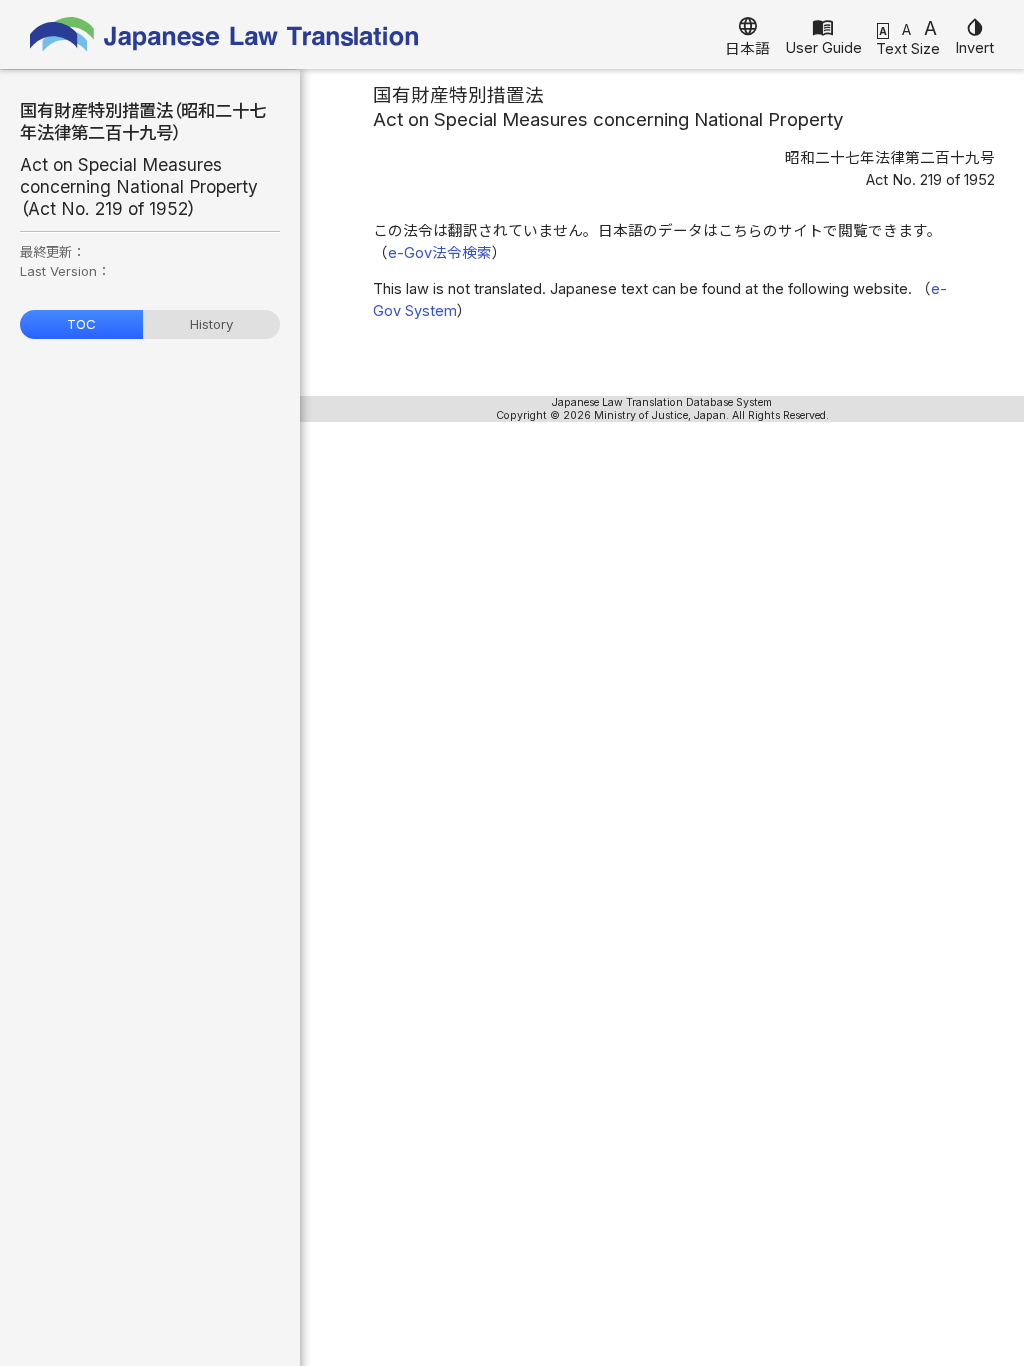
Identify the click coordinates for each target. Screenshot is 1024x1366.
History (211, 324)
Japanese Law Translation (225, 34)
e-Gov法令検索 (440, 253)
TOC (81, 324)
